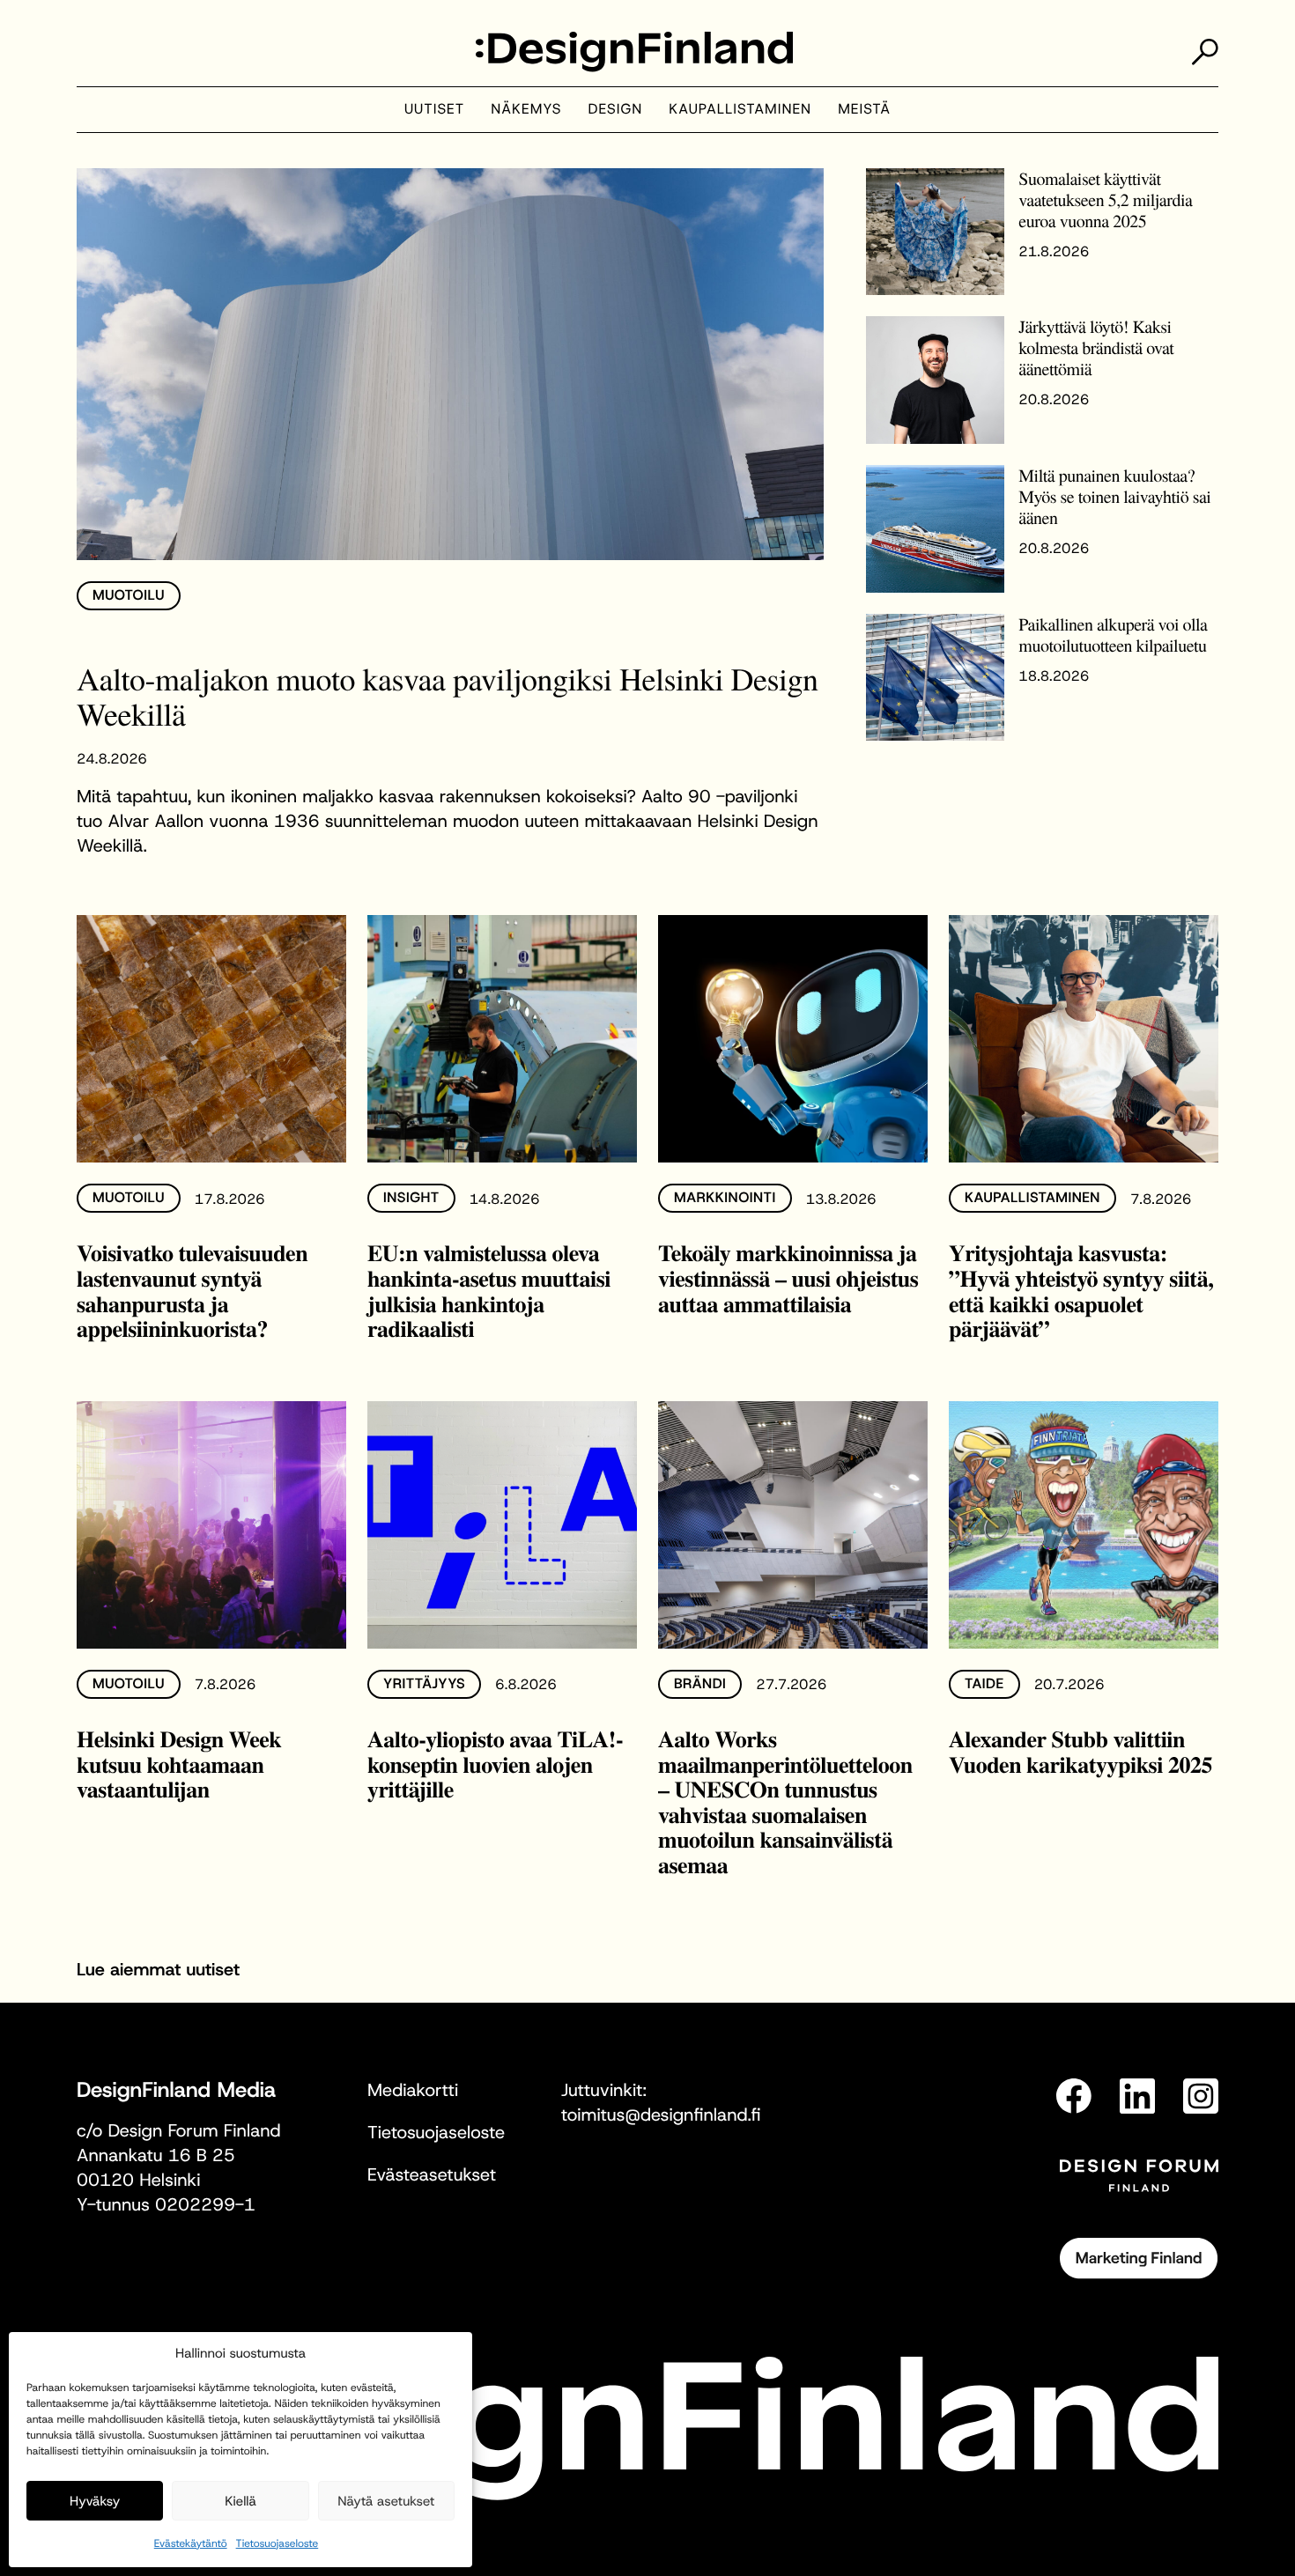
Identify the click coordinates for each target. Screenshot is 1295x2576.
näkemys (526, 110)
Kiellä (240, 2501)
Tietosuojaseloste (277, 2543)
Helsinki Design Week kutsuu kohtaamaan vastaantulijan (179, 1764)
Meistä (864, 110)
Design (616, 110)
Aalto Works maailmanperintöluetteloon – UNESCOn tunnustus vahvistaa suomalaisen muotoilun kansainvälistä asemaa (785, 1801)
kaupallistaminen (740, 110)
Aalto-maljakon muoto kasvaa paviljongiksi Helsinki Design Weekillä (447, 697)
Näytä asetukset (386, 2501)
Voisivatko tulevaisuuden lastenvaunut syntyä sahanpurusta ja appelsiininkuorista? (192, 1290)
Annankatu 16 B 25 (156, 2156)
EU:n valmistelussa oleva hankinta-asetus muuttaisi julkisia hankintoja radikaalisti (489, 1290)
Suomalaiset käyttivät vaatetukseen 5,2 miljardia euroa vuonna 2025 (1105, 199)
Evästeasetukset (432, 2175)
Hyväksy (95, 2501)
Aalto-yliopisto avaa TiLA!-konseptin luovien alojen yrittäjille (495, 1764)
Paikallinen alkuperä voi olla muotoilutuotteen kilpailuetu (1113, 635)
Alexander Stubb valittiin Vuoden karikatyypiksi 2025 (1080, 1751)
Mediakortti (413, 2091)
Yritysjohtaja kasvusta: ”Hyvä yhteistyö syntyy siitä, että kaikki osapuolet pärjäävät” (1081, 1290)
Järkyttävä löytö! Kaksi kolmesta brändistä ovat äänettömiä (1096, 347)
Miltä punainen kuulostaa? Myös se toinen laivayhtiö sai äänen (1114, 496)
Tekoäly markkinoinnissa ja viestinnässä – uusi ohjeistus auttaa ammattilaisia (788, 1277)
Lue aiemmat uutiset (158, 1970)
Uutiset (434, 110)
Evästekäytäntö (191, 2543)
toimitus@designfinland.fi (661, 2115)
